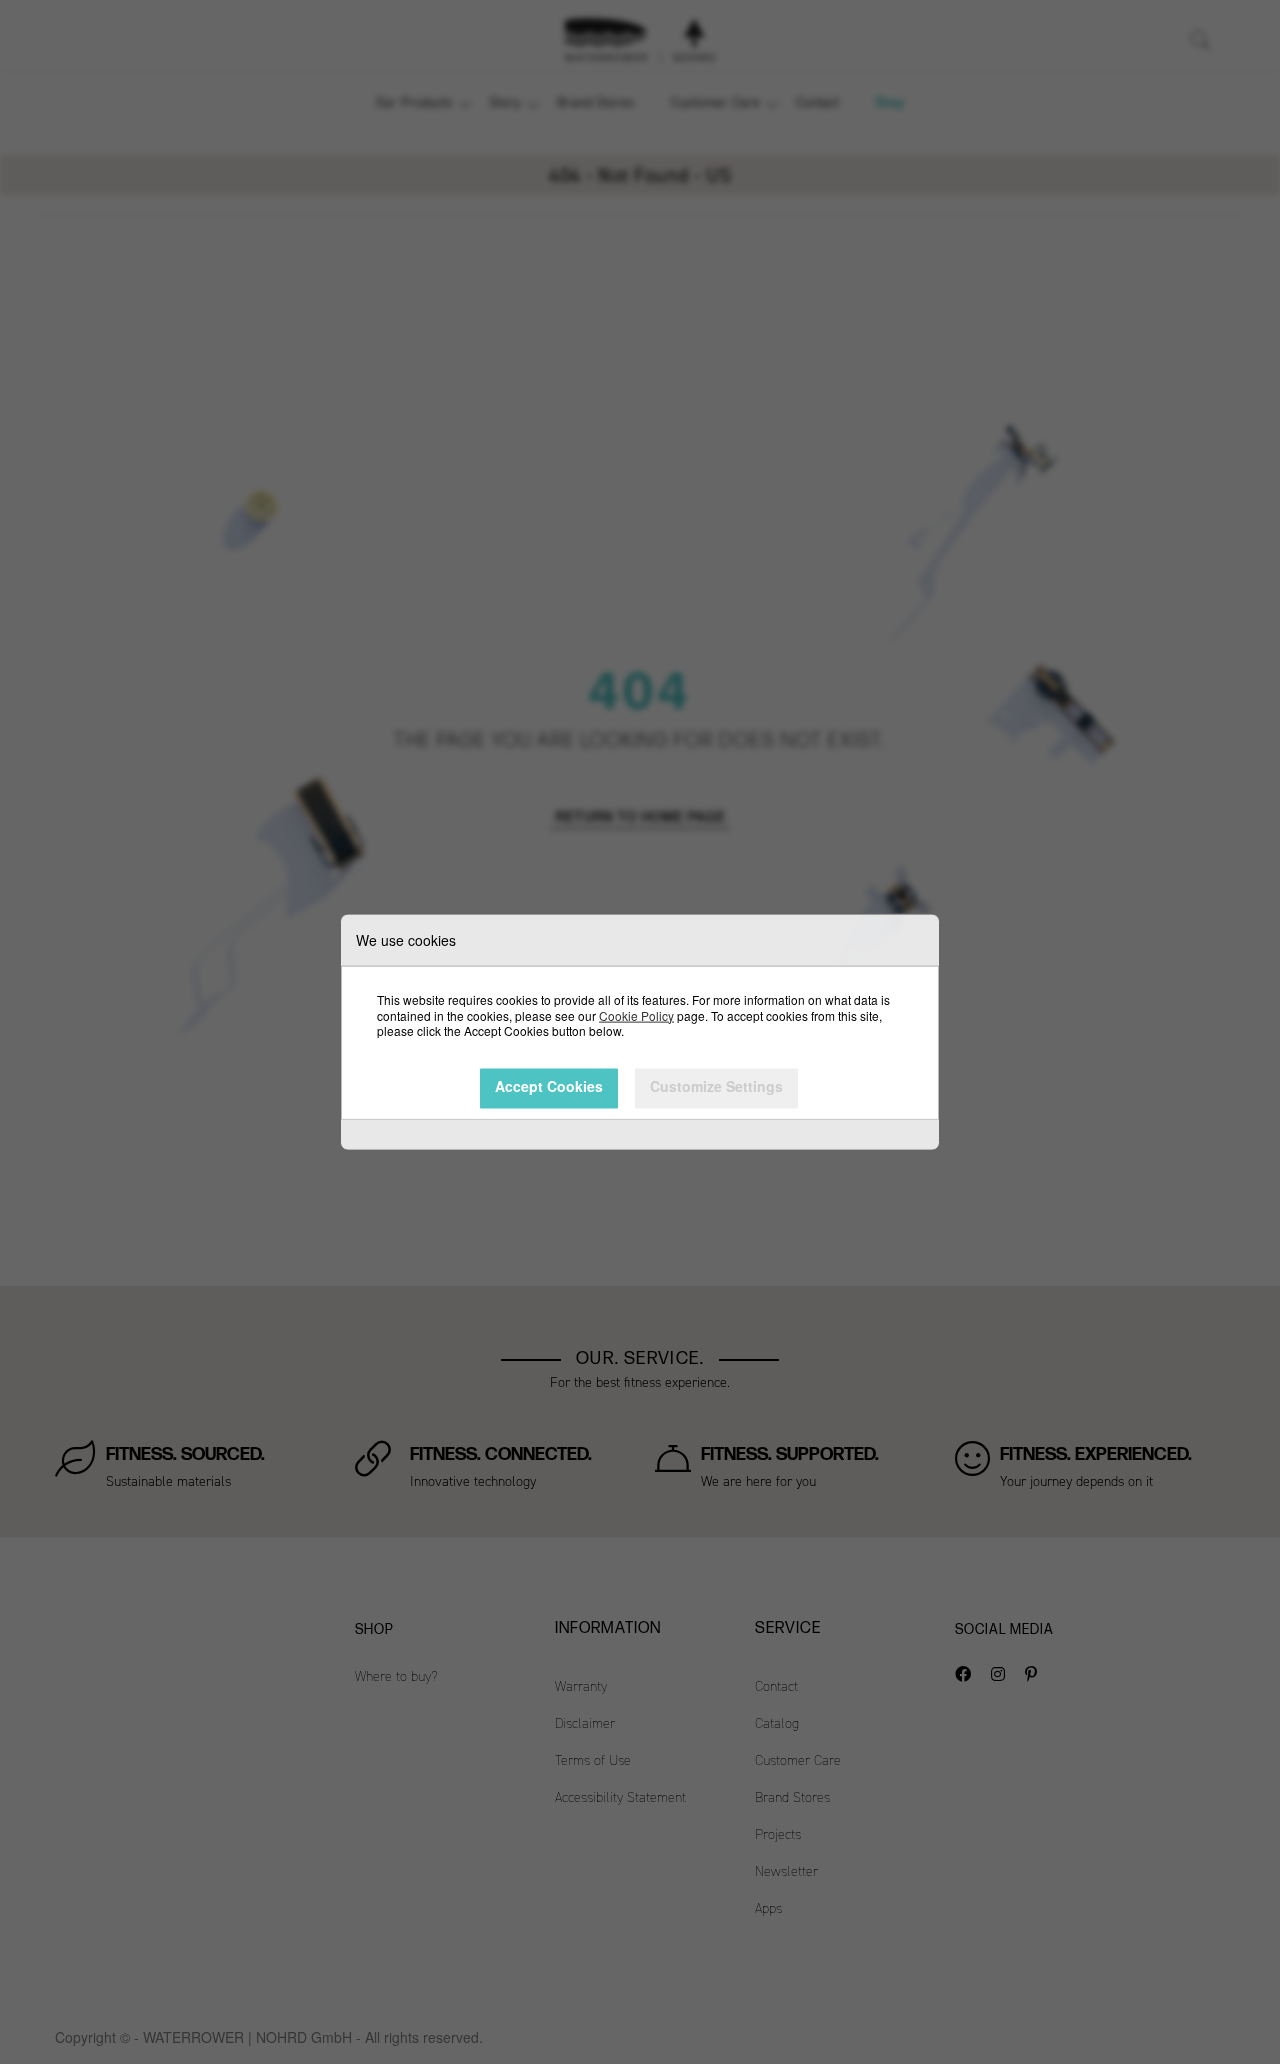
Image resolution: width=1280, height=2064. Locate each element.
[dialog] (640, 1032)
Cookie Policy (636, 1014)
